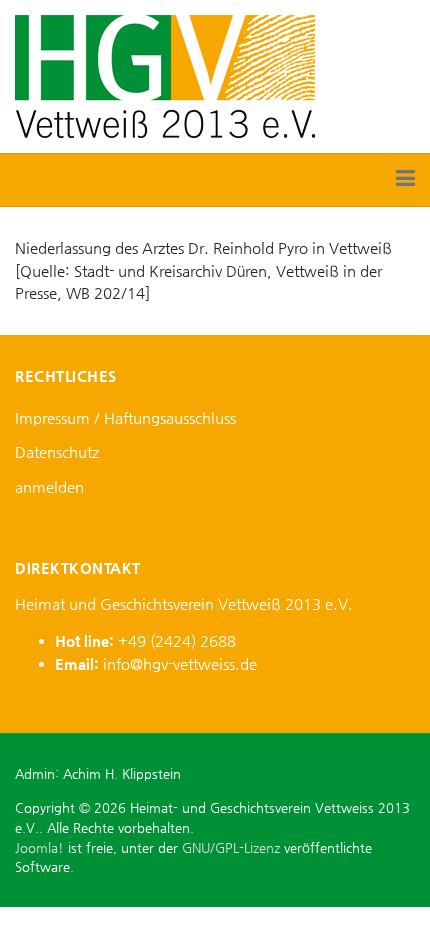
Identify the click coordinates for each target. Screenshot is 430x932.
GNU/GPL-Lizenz (231, 847)
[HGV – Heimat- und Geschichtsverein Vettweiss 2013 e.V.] (165, 74)
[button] (405, 180)
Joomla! (39, 847)
